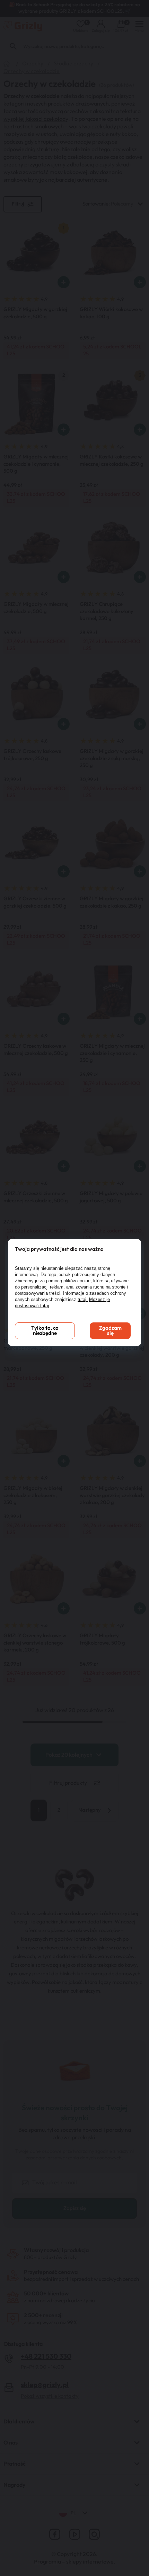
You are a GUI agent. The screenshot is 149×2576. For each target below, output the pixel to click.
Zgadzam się (110, 1331)
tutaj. (83, 1299)
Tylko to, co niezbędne (45, 1331)
